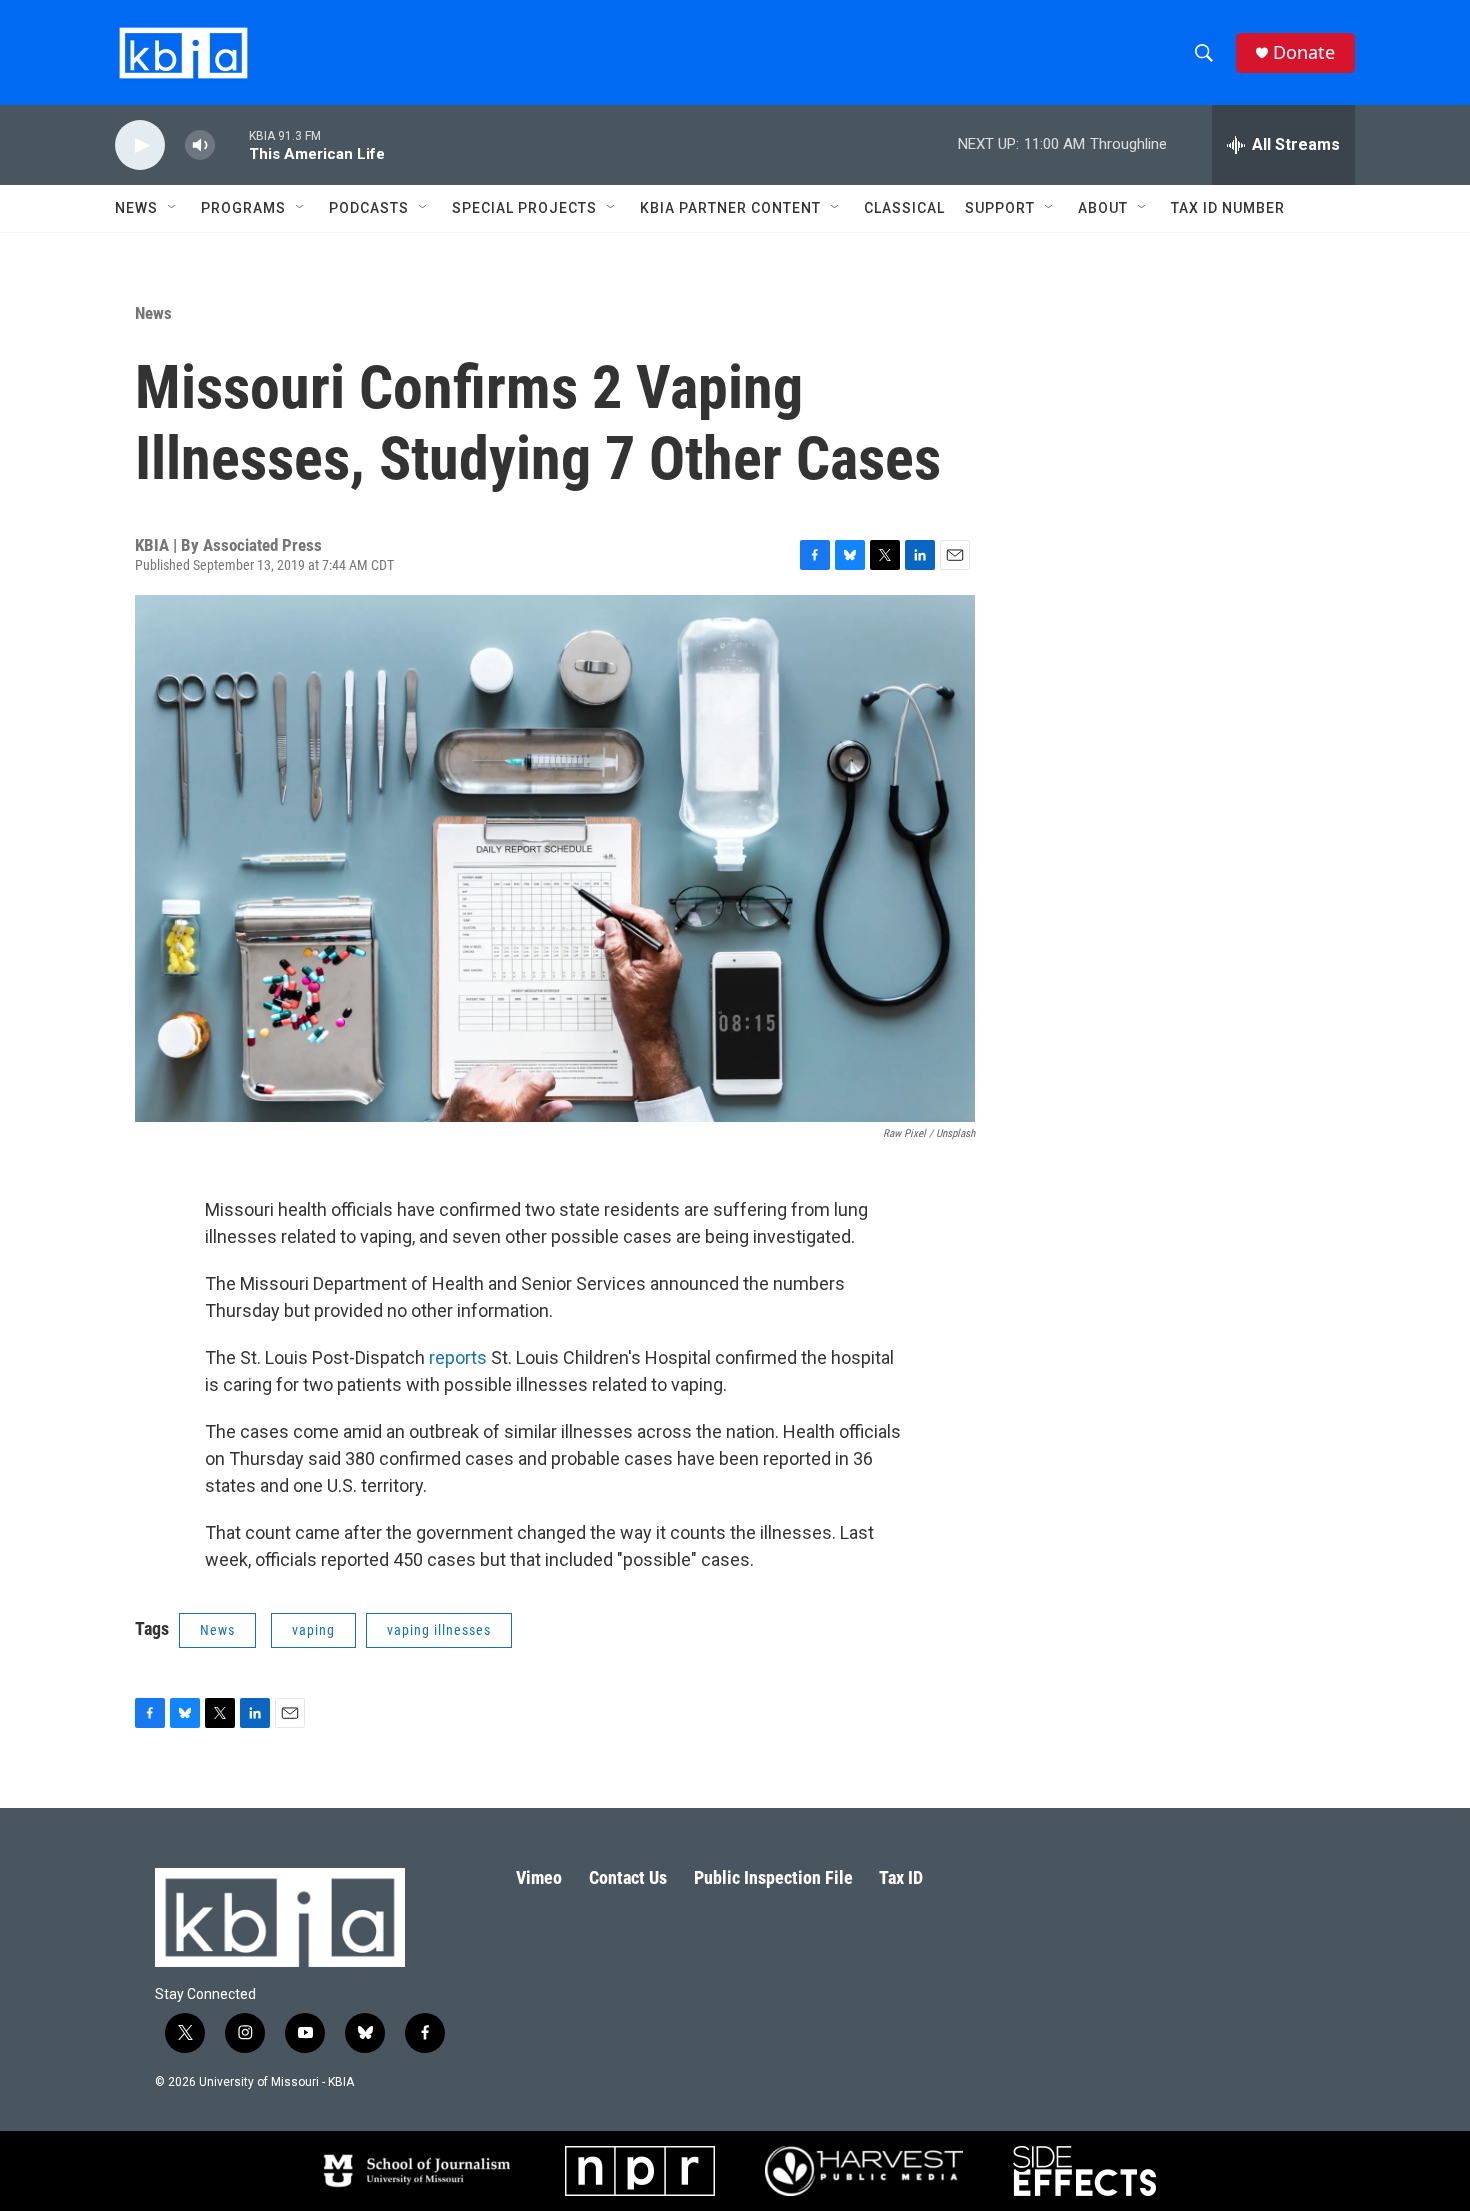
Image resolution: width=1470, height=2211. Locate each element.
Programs (243, 208)
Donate (1304, 52)
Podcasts (369, 208)
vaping (313, 1630)
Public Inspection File (773, 1877)
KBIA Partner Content (730, 208)
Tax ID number (1228, 208)
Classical (904, 208)
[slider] (232, 144)
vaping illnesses (439, 1630)
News (153, 313)
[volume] (200, 145)
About (1103, 208)
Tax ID (901, 1877)
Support (1000, 208)
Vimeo (539, 1877)
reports (458, 1357)
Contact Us (628, 1877)
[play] (140, 145)
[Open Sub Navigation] (173, 208)
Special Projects (524, 208)
